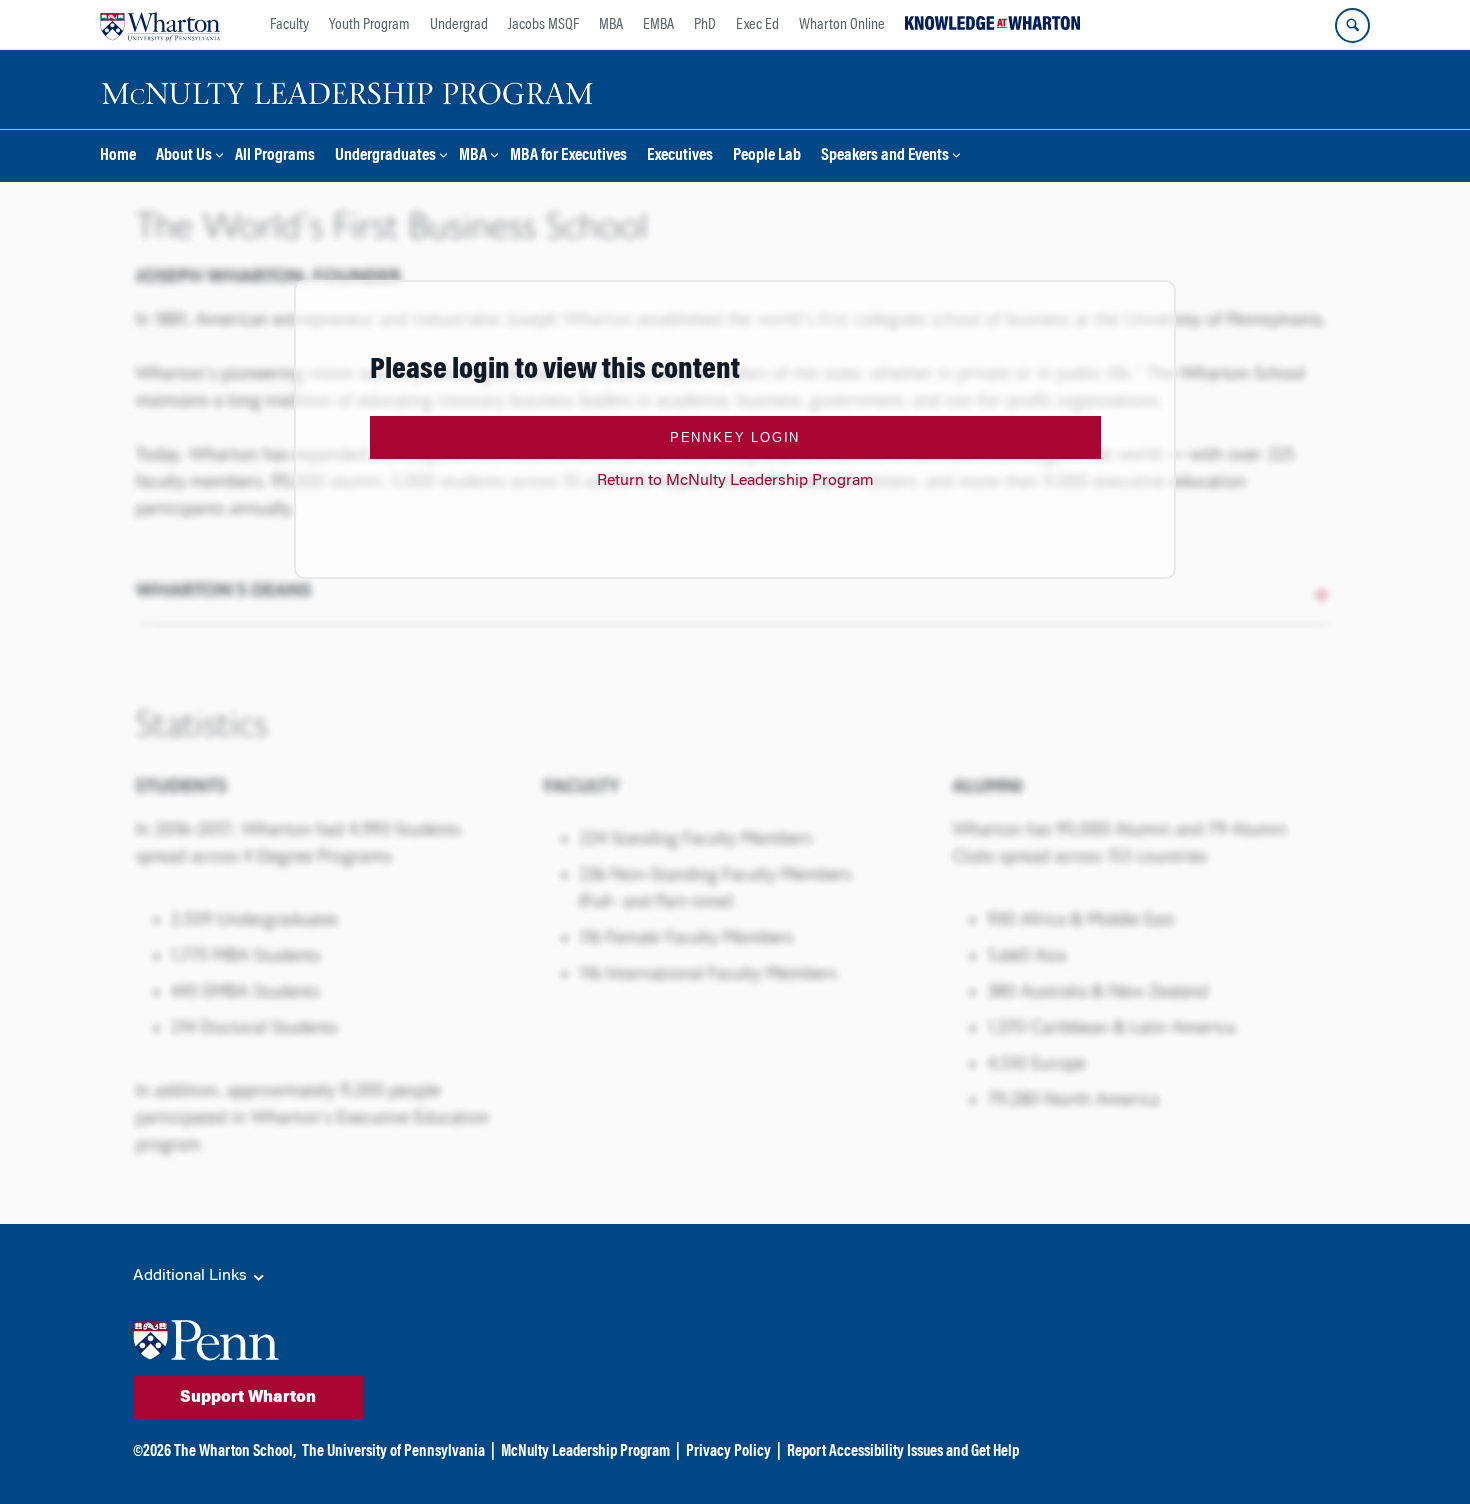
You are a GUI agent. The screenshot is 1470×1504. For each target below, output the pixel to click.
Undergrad (459, 25)
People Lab (767, 156)
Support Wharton (248, 1398)
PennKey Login (735, 437)
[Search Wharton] (1352, 25)
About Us (184, 156)
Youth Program (369, 25)
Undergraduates (385, 156)
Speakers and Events (885, 156)
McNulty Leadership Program (585, 1452)
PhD (705, 25)
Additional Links (192, 1276)
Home (118, 156)
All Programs (275, 156)
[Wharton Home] (160, 25)
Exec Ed (757, 25)
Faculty (289, 25)
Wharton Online (842, 25)
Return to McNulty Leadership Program (735, 481)
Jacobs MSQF (543, 25)
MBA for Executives (568, 156)
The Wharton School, (235, 1452)
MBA (611, 25)
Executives (680, 156)
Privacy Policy (728, 1452)
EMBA (658, 25)
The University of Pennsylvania (393, 1452)
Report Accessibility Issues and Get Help (903, 1452)
